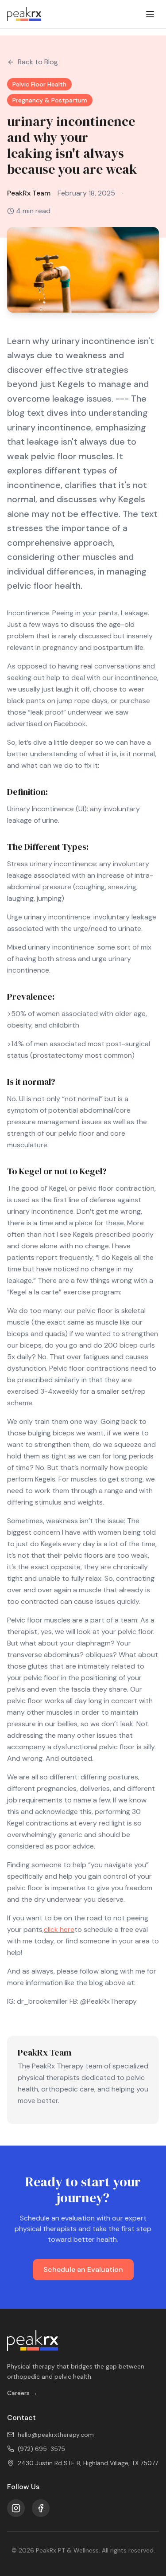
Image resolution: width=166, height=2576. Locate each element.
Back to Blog (38, 62)
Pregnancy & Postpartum (50, 100)
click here (59, 1929)
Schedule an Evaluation (83, 2269)
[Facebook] (41, 2508)
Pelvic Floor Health (39, 84)
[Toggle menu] (150, 14)
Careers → (22, 2393)
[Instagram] (16, 2508)
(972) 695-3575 (41, 2449)
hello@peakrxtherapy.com (56, 2435)
